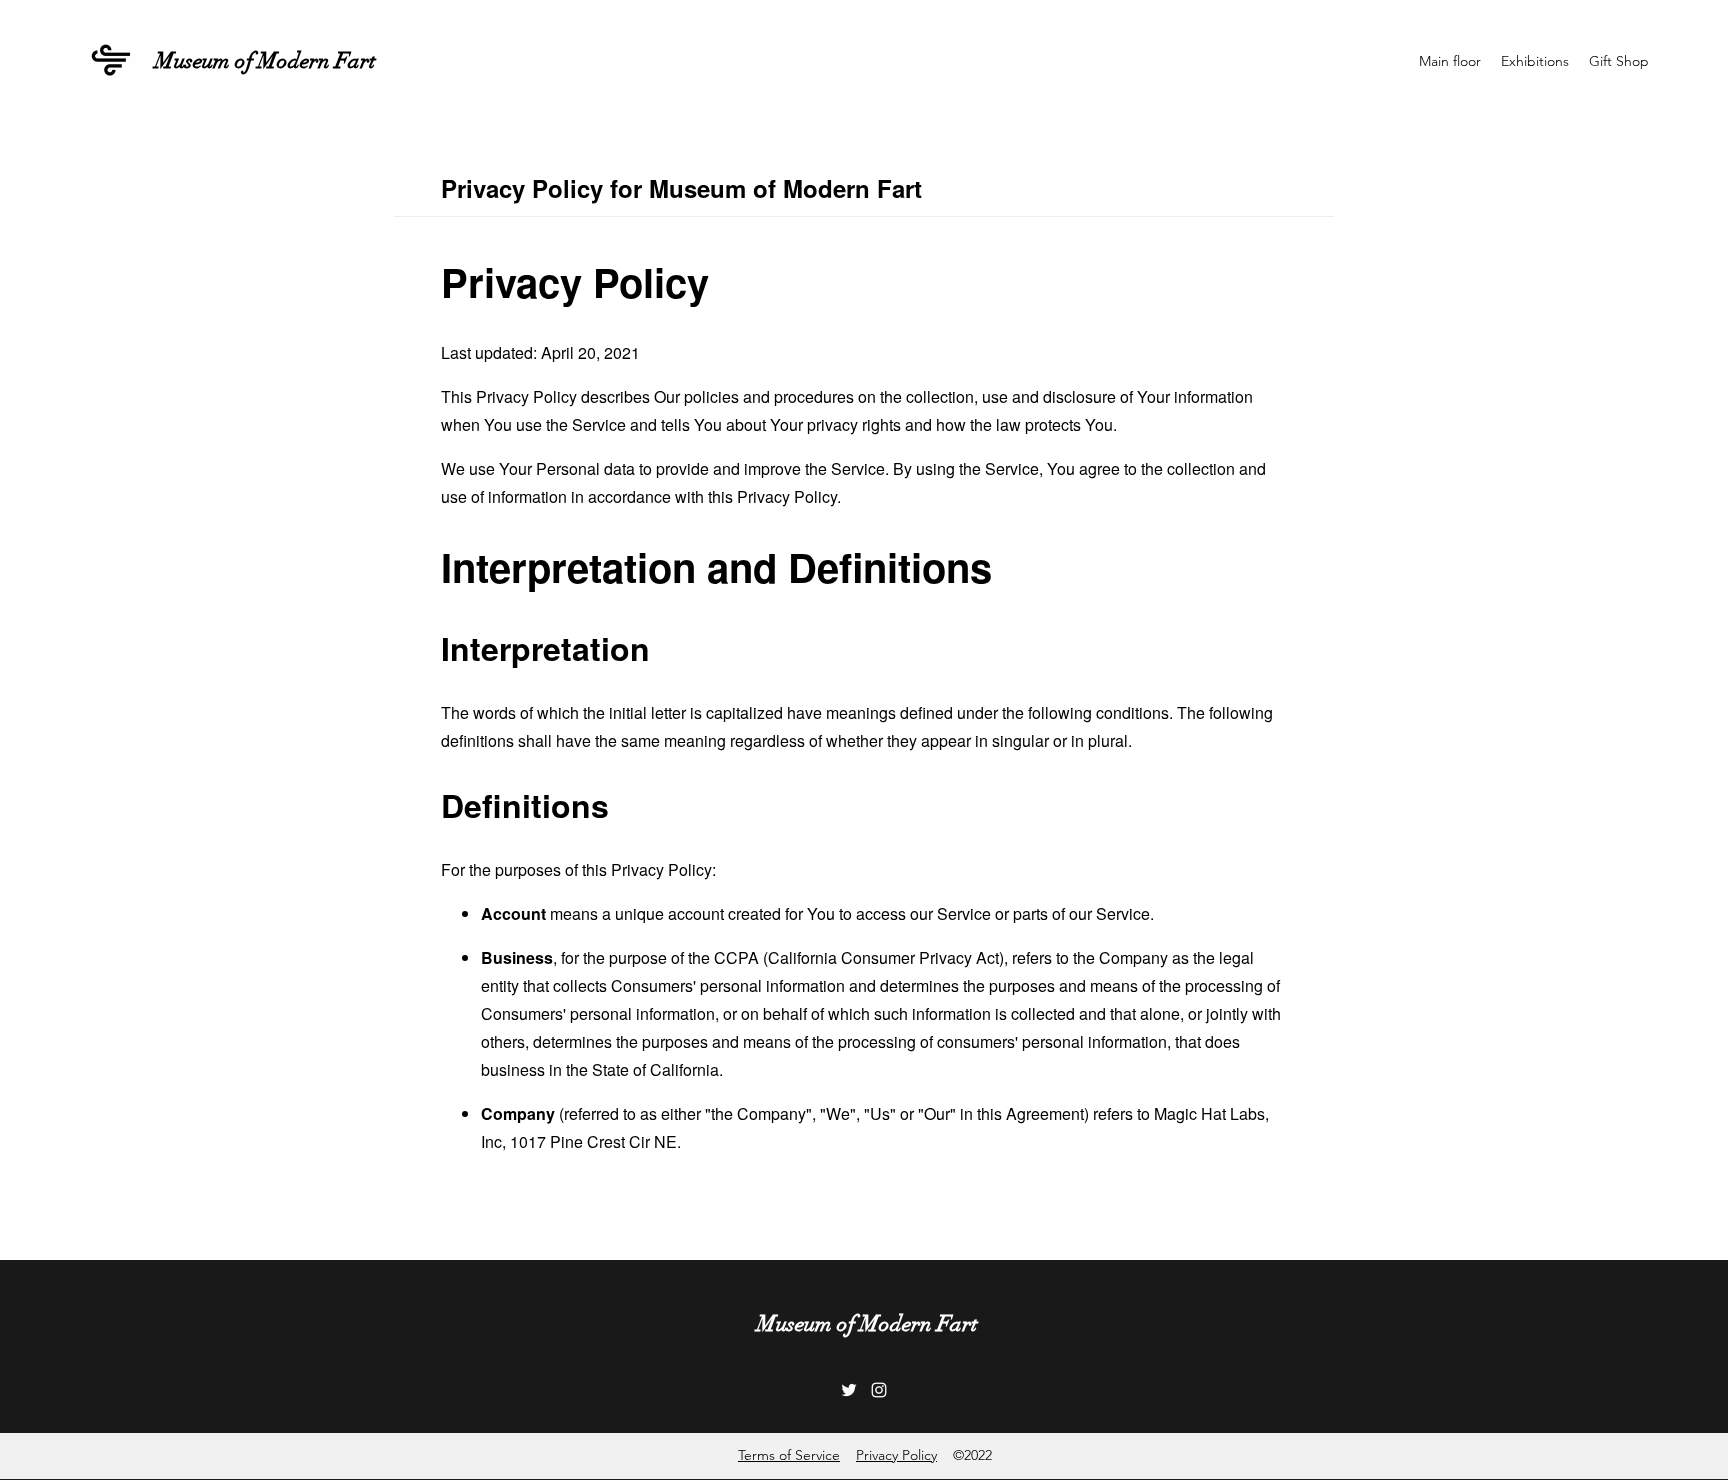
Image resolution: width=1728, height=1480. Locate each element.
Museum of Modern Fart (265, 60)
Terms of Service (789, 1455)
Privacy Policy (896, 1455)
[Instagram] (879, 1390)
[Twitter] (849, 1390)
